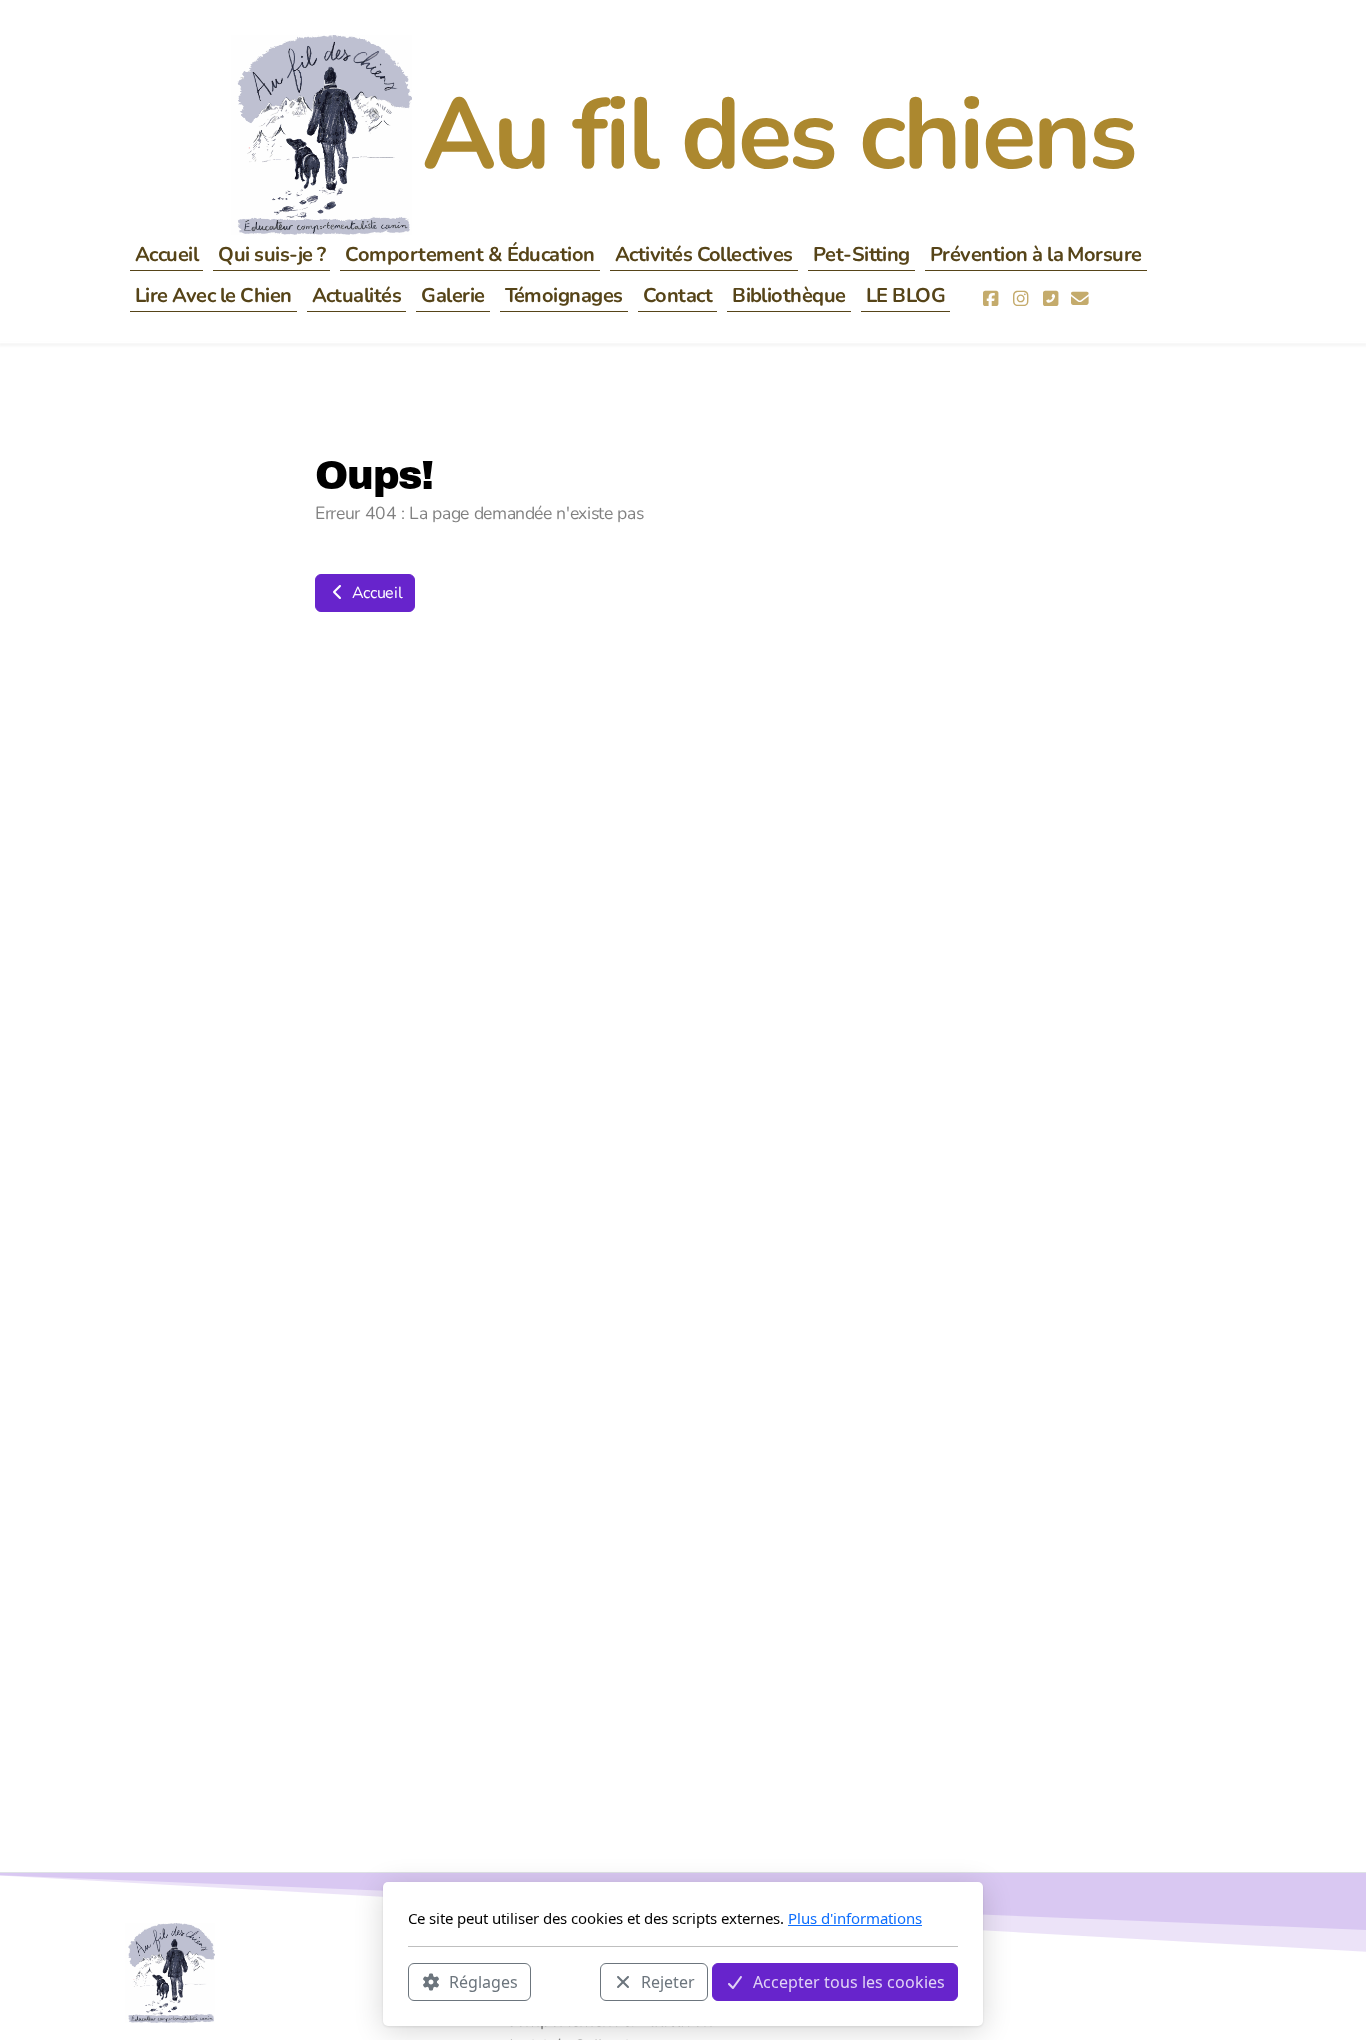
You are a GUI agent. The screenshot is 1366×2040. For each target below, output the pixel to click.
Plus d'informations (855, 1918)
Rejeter (668, 1981)
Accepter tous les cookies (849, 1981)
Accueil (375, 593)
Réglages (483, 1981)
